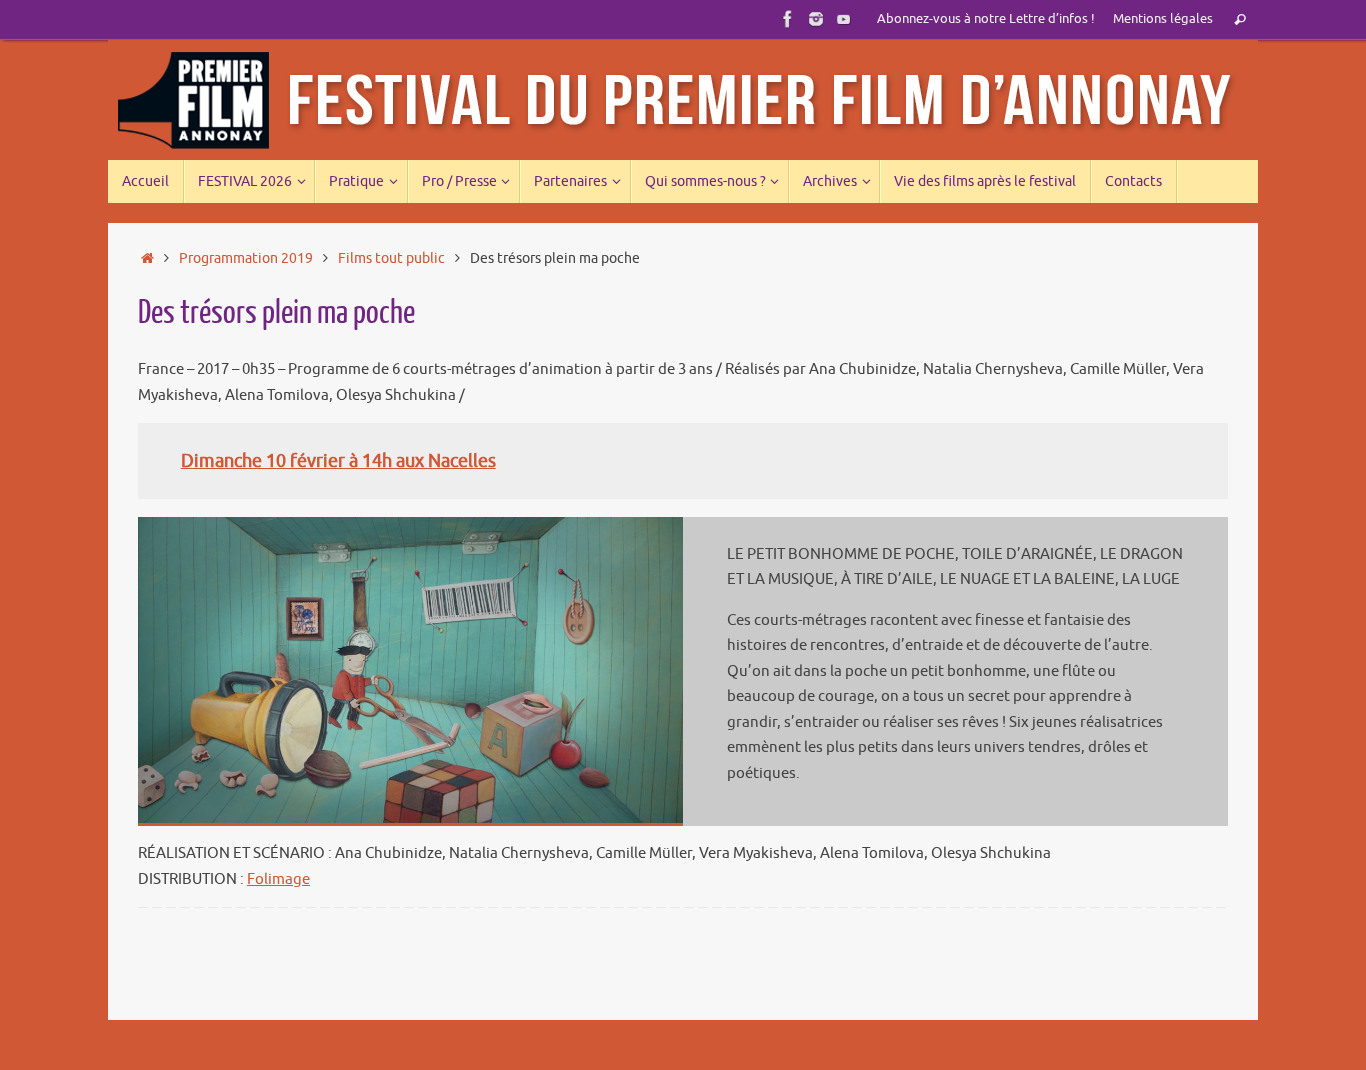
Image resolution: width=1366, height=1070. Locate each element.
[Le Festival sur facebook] (788, 19)
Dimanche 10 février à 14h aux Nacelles (338, 461)
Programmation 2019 (246, 258)
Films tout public (391, 258)
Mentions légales (1163, 19)
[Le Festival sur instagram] (816, 19)
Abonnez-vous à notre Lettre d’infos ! (986, 19)
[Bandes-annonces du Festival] (844, 19)
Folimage (278, 879)
